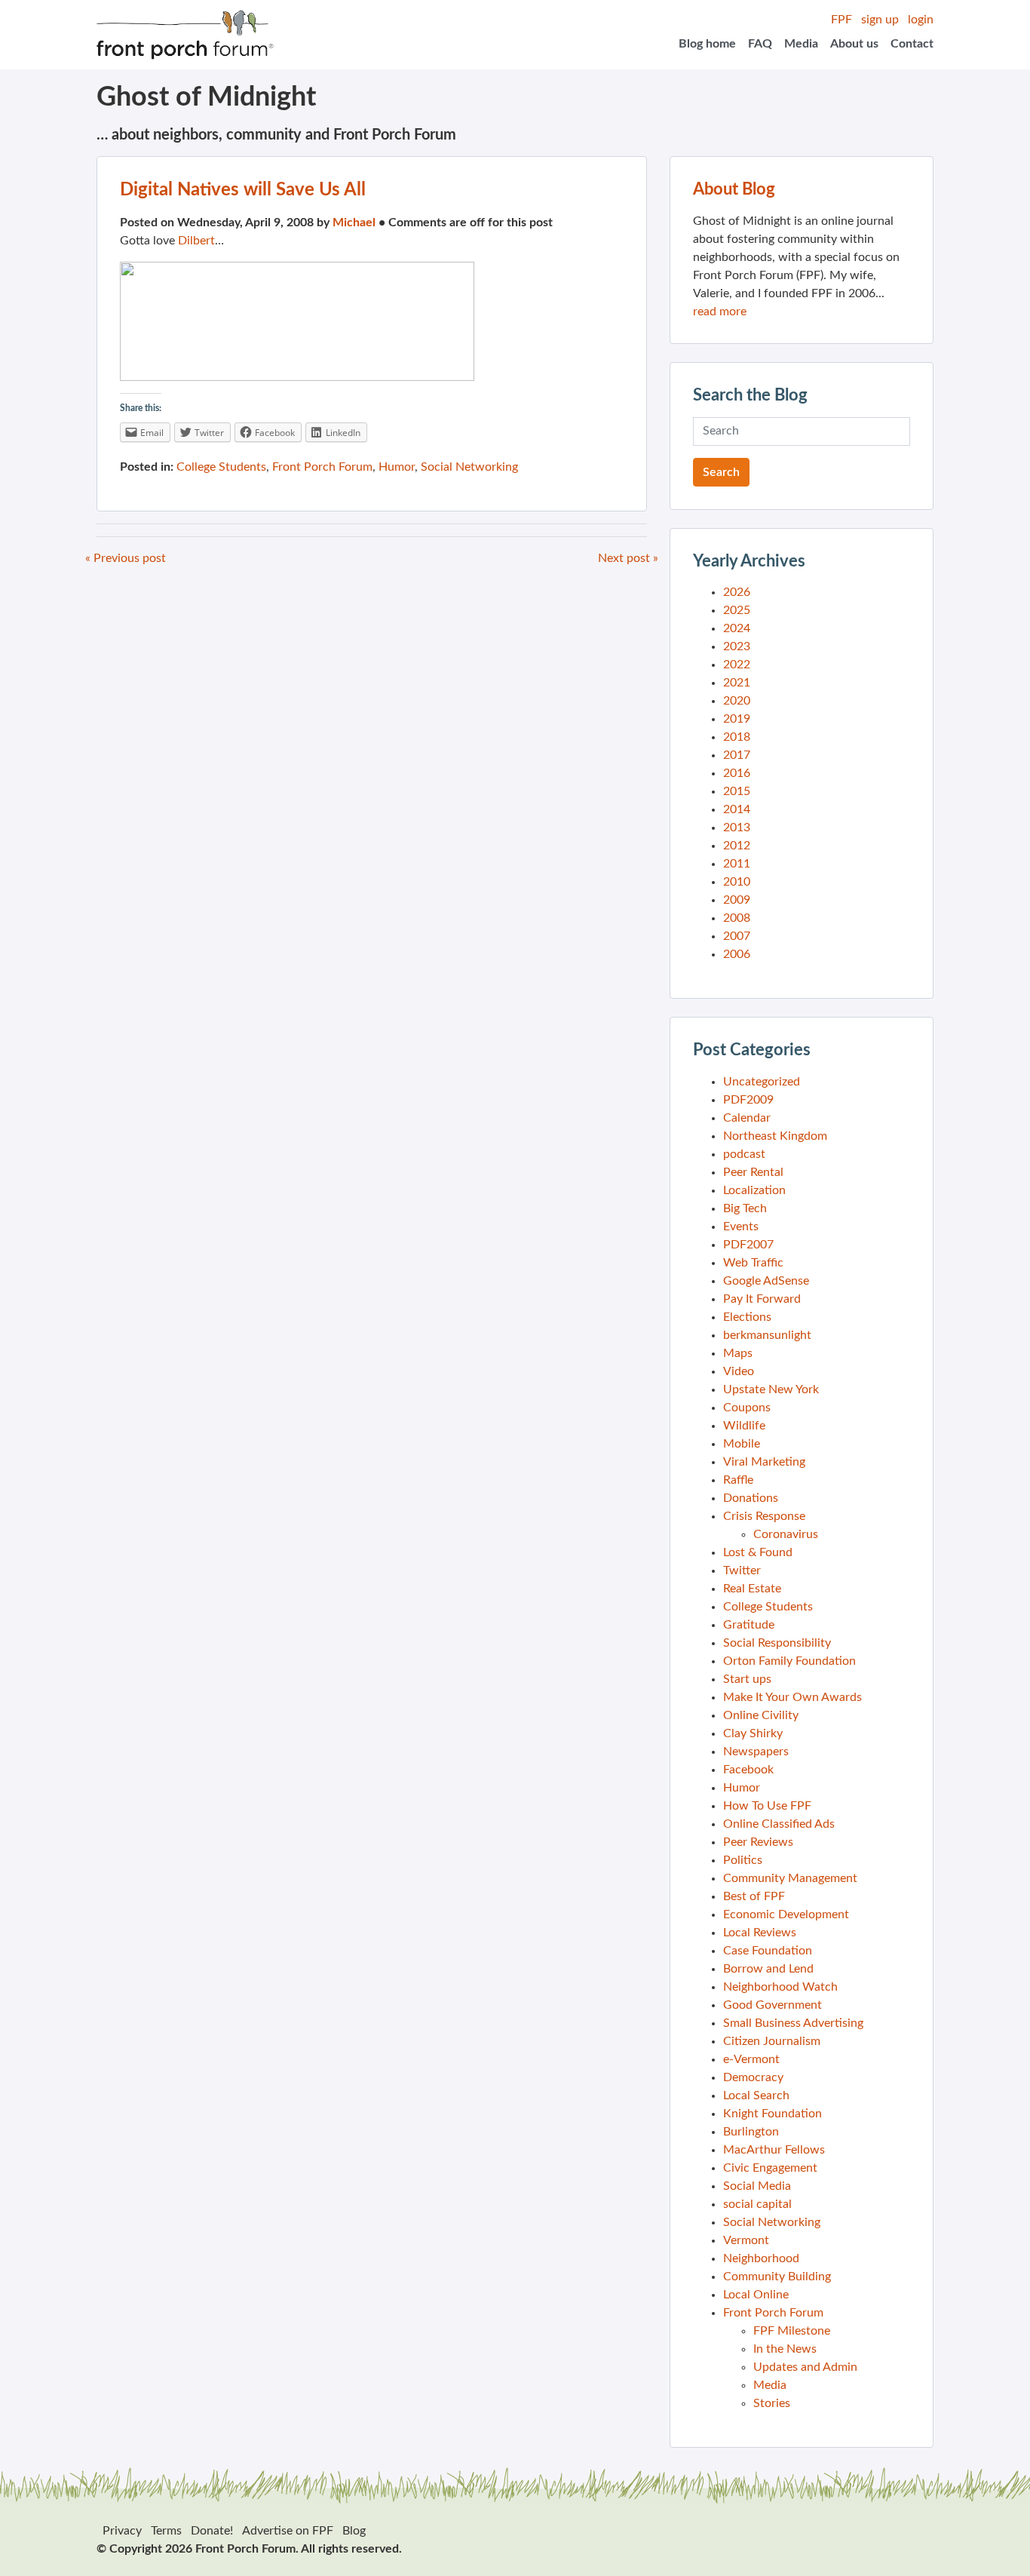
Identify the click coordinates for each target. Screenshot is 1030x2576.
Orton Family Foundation (789, 1661)
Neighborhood (761, 2258)
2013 (737, 827)
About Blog (734, 189)
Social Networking (469, 467)
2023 (737, 646)
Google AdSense (766, 1281)
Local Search (756, 2095)
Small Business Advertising (793, 2023)
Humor (397, 467)
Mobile (742, 1444)
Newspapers (756, 1752)
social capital (757, 2204)
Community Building (777, 2277)
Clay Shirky (753, 1733)
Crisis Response (764, 1516)
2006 (737, 954)
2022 (737, 665)
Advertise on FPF (288, 2531)
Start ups (747, 1679)
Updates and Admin (805, 2367)
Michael (354, 223)
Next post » (628, 558)
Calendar (747, 1118)
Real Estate (752, 1589)
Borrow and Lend (768, 1969)
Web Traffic (753, 1263)
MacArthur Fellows (774, 2150)
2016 (737, 773)
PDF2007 (748, 1245)
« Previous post (126, 558)
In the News (785, 2349)
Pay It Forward (762, 1299)
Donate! (212, 2531)
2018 (737, 737)
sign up (880, 20)
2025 (737, 610)
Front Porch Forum (322, 467)
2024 (737, 628)
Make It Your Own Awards (792, 1697)
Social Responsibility (777, 1643)
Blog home (707, 44)
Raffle (738, 1480)
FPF (841, 20)
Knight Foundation (772, 2114)
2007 (737, 936)
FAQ (760, 44)
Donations (751, 1498)
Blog (354, 2531)
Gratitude (749, 1625)
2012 (737, 846)
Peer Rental (753, 1172)
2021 (737, 683)
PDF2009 (748, 1100)
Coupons (747, 1408)
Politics (743, 1860)
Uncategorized (762, 1082)
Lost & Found (758, 1552)
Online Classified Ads (779, 1824)
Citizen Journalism (772, 2041)
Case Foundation (768, 1951)
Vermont (746, 2240)
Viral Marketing (764, 1462)
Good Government (772, 2005)
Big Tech (745, 1208)
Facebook (748, 1770)
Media (801, 44)
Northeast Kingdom (775, 1136)
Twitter (742, 1570)
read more (720, 312)
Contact (912, 44)
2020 (737, 701)
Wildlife (744, 1426)
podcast (744, 1154)
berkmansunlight (767, 1335)
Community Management (790, 1878)
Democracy (753, 2077)
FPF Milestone (792, 2331)
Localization (754, 1190)
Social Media (757, 2186)
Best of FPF (754, 1896)
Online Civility (761, 1715)
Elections (747, 1317)
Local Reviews (760, 1933)
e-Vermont (751, 2059)
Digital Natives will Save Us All (243, 190)
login (921, 20)
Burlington (751, 2132)
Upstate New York (771, 1389)
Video (739, 1371)
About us (854, 44)
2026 (737, 592)
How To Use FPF (767, 1806)
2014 (737, 809)
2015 (737, 791)
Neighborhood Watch (780, 1987)
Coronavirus (786, 1534)
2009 (737, 900)
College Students (221, 467)
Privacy (122, 2531)
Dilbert (196, 241)
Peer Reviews (758, 1842)
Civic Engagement (770, 2168)
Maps (738, 1353)
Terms (166, 2531)
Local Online (756, 2295)
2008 (737, 918)
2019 (737, 719)
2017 (737, 755)
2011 (737, 864)
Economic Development (786, 1914)
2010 (737, 882)
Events (741, 1227)
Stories (772, 2403)
